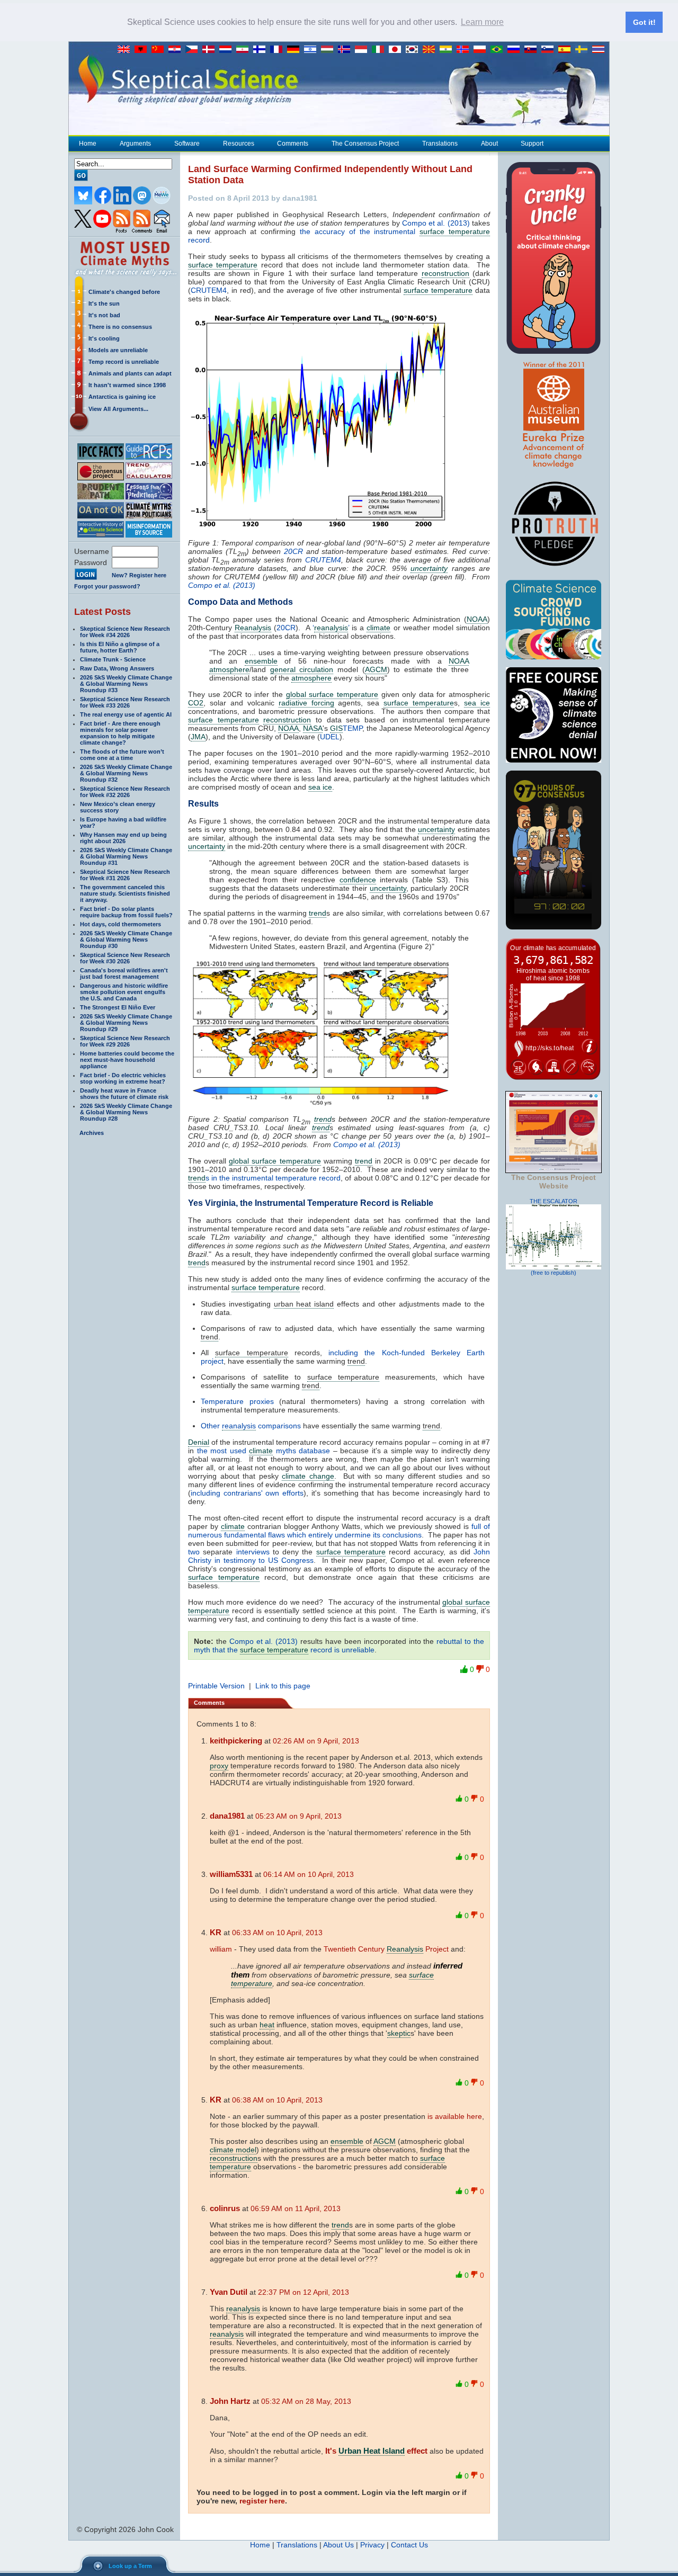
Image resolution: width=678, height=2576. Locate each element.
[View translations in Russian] (516, 50)
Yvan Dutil (229, 2292)
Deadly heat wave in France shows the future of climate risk (124, 1094)
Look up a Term (130, 2566)
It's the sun (104, 303)
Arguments (135, 144)
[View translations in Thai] (600, 50)
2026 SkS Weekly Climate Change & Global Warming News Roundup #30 (126, 940)
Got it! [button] (644, 22)
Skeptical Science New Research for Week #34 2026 (125, 632)
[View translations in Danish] (211, 50)
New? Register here (139, 575)
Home (88, 144)
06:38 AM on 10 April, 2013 (277, 2100)
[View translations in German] (296, 50)
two (194, 1552)
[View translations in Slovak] (533, 50)
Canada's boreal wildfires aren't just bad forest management (124, 973)
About (489, 144)
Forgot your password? (107, 586)
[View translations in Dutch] (228, 50)
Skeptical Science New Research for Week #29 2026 (125, 1041)
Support (532, 144)
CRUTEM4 (209, 290)
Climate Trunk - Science (113, 659)
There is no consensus (120, 327)
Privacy (372, 2545)
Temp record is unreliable (124, 362)
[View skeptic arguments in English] (126, 50)
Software (187, 144)
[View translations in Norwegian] (465, 50)
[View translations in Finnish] (262, 50)
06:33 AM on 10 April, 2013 (277, 1933)
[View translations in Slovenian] (550, 50)
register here (262, 2501)
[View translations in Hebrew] (313, 50)
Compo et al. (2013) (436, 223)
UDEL (330, 737)
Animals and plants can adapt (130, 373)
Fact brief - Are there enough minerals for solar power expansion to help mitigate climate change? (120, 733)
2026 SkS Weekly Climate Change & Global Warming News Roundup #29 (126, 1023)
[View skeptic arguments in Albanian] (143, 50)
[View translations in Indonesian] (363, 50)
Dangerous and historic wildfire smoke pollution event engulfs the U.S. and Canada (124, 992)
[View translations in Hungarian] (329, 50)
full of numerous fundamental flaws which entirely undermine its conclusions (339, 1531)
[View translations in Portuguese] (499, 50)
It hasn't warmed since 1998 (127, 385)
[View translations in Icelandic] (346, 50)
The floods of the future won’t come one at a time (122, 755)
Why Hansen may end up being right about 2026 (123, 838)
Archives (92, 1133)
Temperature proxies (237, 1401)
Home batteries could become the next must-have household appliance (127, 1060)
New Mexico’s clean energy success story (118, 807)
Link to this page (283, 1686)
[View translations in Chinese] (160, 50)
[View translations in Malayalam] (448, 50)
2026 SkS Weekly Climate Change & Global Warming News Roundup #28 (126, 1112)
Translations (440, 144)
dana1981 (227, 1816)
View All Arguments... (118, 409)
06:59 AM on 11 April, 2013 (296, 2208)
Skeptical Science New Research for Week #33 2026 (125, 702)
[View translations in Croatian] (177, 50)
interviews (253, 1552)
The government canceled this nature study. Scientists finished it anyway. (125, 893)
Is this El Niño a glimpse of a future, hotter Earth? (120, 647)
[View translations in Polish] (482, 50)
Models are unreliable (118, 350)
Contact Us (409, 2545)
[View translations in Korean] (414, 50)
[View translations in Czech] (194, 50)
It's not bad (104, 315)
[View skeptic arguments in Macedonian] (431, 50)
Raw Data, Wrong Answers (117, 668)
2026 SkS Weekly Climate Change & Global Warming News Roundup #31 (126, 856)
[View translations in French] (279, 50)
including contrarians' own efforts (247, 1493)
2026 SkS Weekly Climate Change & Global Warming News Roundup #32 (126, 773)
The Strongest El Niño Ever (118, 1007)
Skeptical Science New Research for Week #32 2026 (125, 792)
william (221, 1949)
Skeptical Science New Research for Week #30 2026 (125, 958)
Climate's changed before (124, 292)
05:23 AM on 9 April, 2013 (298, 1816)
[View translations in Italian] (380, 50)
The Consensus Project (365, 144)
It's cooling (104, 338)
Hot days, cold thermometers (121, 924)
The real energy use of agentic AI (126, 714)
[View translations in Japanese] (397, 50)
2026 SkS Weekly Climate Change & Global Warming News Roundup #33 (126, 684)
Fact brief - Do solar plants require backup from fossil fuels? (126, 912)
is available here (455, 2116)
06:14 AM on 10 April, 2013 (309, 1874)
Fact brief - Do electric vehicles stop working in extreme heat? (123, 1078)
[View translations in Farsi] (245, 50)
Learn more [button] (482, 22)
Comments (293, 144)
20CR (293, 551)
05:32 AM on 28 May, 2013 (306, 2401)
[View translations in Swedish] (584, 50)
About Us (338, 2545)
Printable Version (216, 1686)
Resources (239, 144)
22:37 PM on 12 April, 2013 (304, 2292)
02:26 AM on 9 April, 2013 (316, 1741)
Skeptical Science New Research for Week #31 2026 (125, 875)
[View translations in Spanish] (567, 50)
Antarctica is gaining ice (122, 397)
